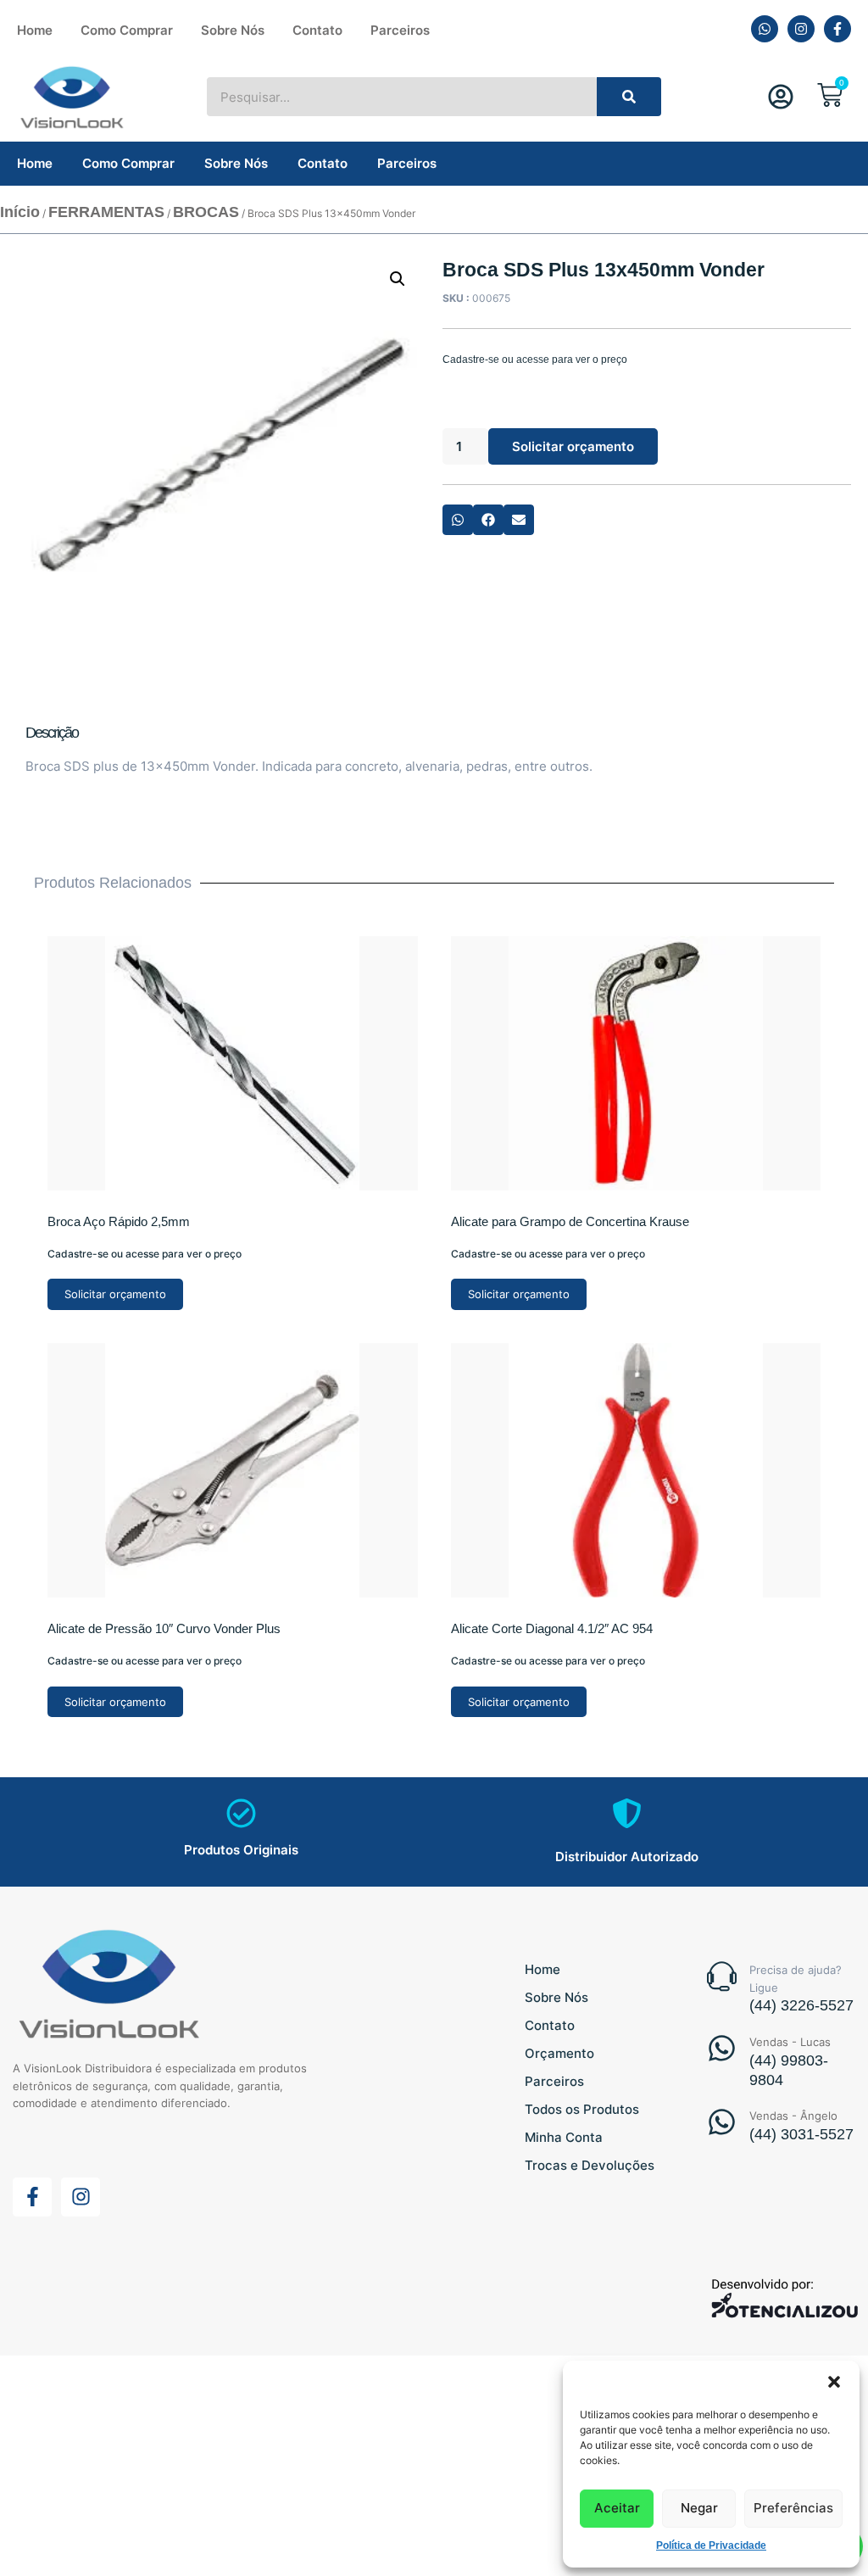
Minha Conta (564, 2137)
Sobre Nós (233, 30)
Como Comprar (127, 30)
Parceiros (400, 30)
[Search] (629, 97)
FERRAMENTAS (106, 212)
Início (20, 212)
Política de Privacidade (711, 2545)
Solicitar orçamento (573, 446)
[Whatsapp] (765, 29)
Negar (699, 2508)
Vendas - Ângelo (793, 2116)
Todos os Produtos (582, 2109)
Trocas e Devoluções (590, 2165)
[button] (834, 2382)
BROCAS (206, 212)
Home (35, 30)
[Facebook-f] (837, 29)
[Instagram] (801, 29)
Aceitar (617, 2508)
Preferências (793, 2508)
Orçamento (559, 2053)
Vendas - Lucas (790, 2042)
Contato (317, 30)
